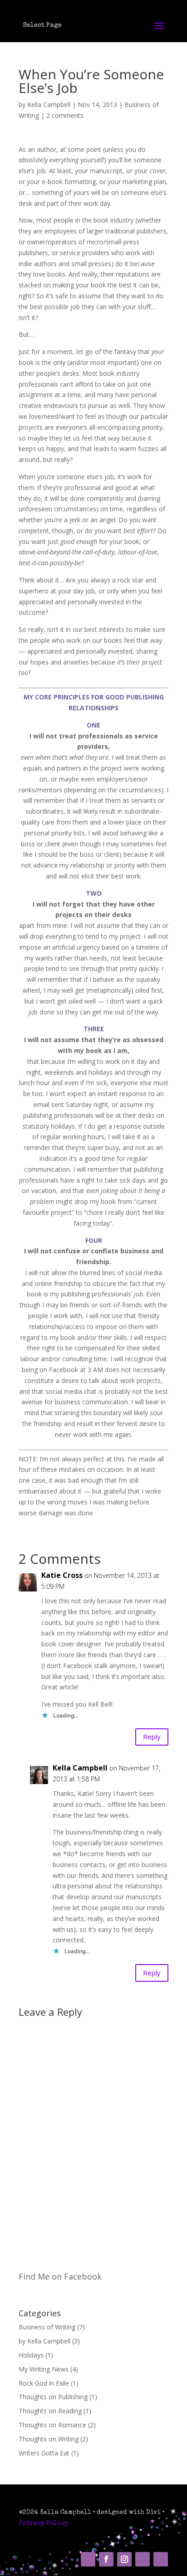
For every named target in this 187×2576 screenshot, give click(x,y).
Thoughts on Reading (50, 2411)
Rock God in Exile (44, 2383)
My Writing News (44, 2369)
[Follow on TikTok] (143, 2559)
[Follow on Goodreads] (161, 2559)
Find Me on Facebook (60, 2276)
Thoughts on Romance (52, 2425)
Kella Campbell (49, 104)
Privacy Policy (44, 2523)
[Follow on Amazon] (88, 2559)
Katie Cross (62, 1575)
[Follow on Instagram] (124, 2559)
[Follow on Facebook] (106, 2559)
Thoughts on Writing (49, 2439)
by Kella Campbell (44, 2341)
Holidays (31, 2355)
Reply (152, 1737)
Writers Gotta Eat (44, 2453)
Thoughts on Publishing (53, 2397)
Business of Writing (47, 2327)
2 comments (65, 115)
